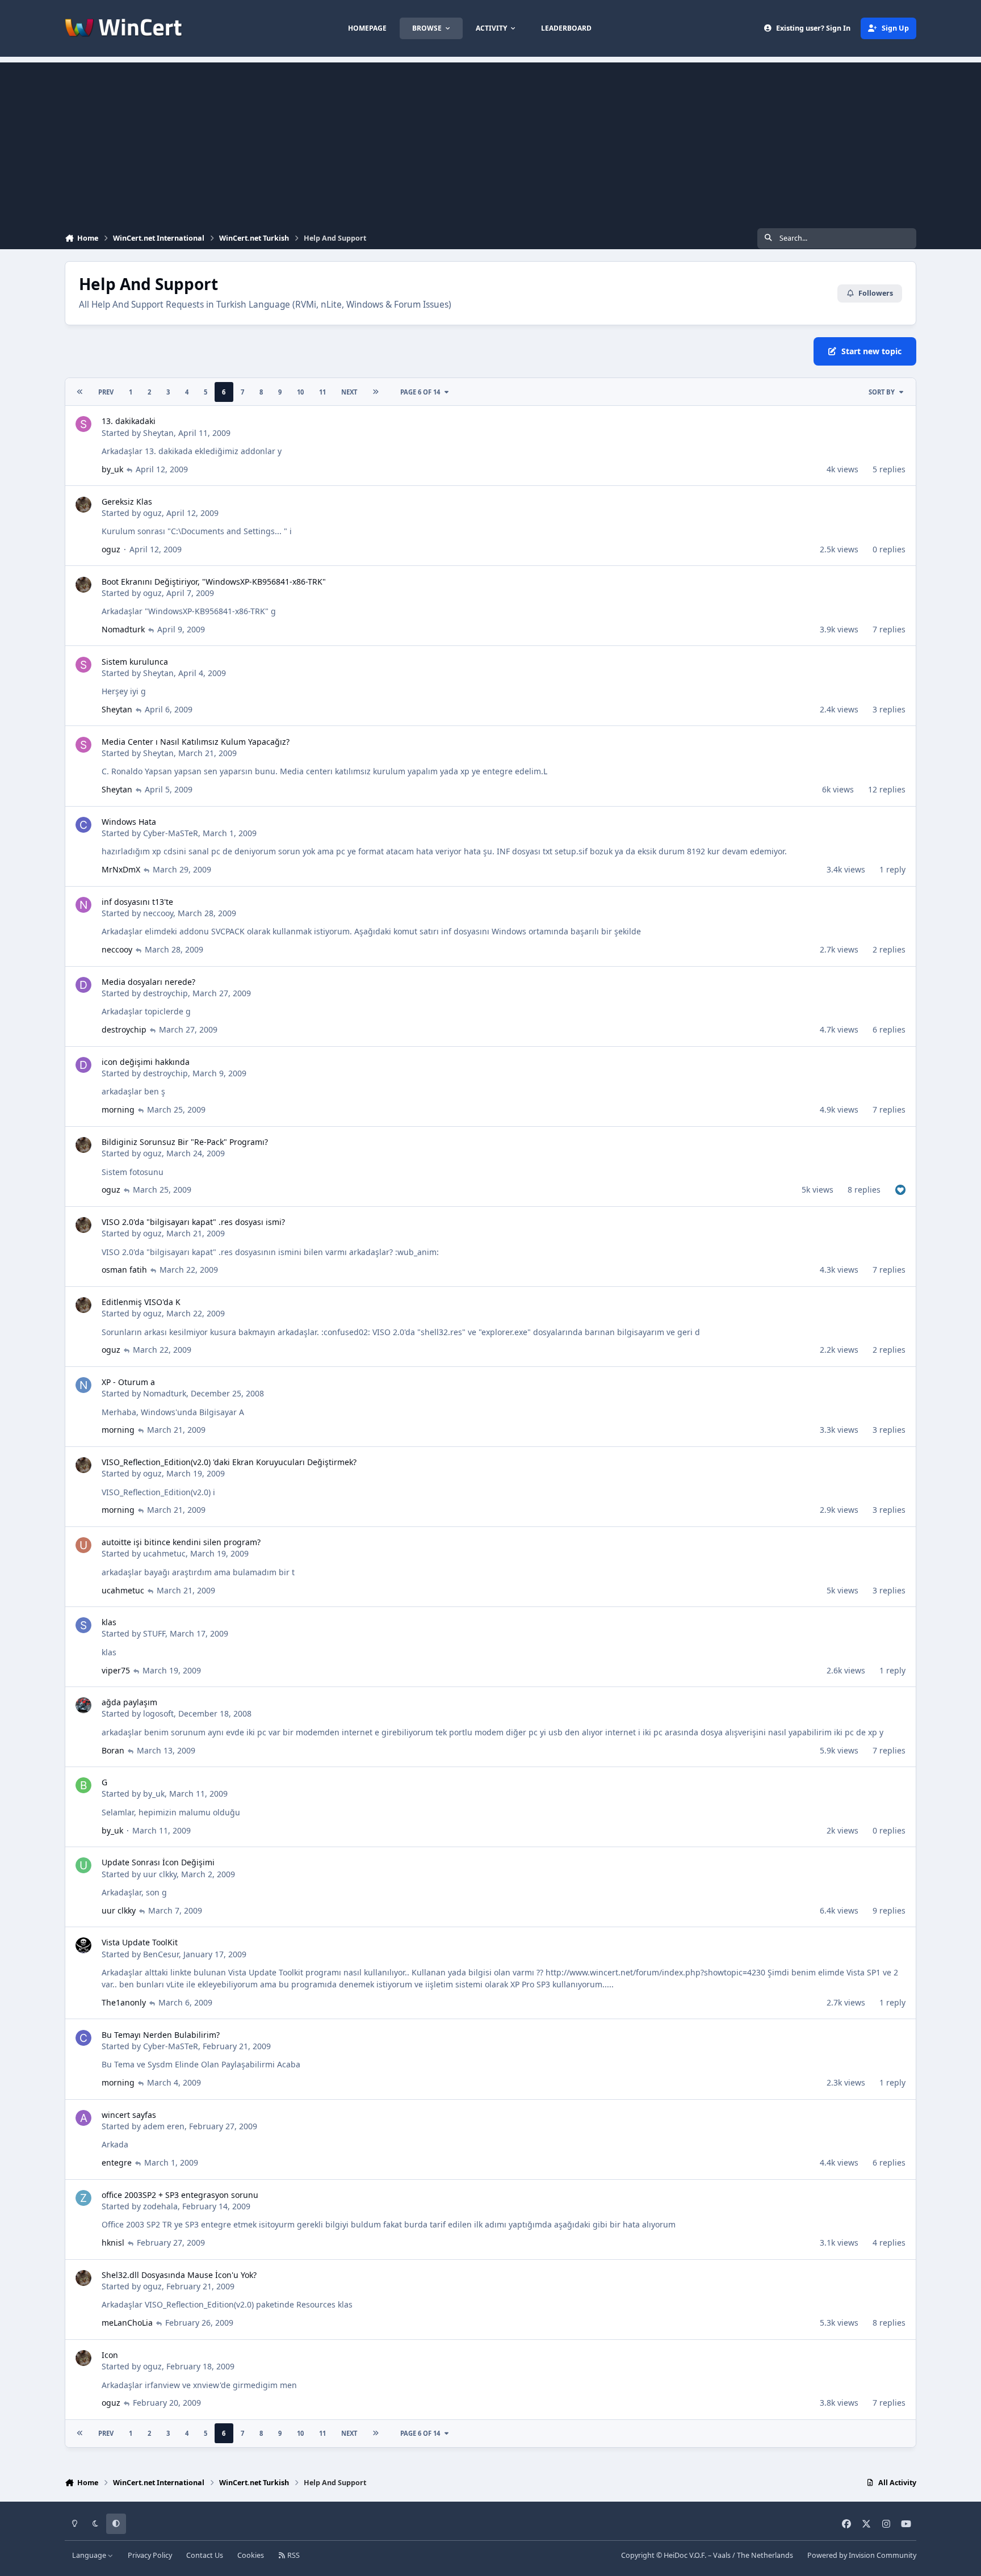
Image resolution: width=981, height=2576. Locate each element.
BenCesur (161, 1954)
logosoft (158, 1713)
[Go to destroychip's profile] (83, 985)
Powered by (862, 2555)
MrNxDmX (121, 869)
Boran (113, 1750)
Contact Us (205, 2555)
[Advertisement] (491, 142)
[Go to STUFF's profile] (83, 1625)
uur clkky (160, 1874)
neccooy (158, 913)
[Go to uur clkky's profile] (83, 1865)
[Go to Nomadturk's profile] (83, 1385)
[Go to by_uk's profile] (83, 1785)
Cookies (251, 2555)
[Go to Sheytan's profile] (83, 424)
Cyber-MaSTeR (171, 833)
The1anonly (124, 2002)
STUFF (154, 1633)
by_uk (112, 469)
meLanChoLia (127, 2323)
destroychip (165, 993)
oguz (152, 513)
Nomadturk (123, 629)
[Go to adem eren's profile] (83, 2118)
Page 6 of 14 (420, 392)
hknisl (113, 2243)
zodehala (160, 2206)
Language (90, 2555)
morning (118, 1109)
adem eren (164, 2126)
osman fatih (124, 1270)
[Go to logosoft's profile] (83, 1705)
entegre (117, 2162)
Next (349, 392)
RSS (293, 2555)
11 (322, 392)
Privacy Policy (150, 2555)
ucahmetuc (164, 1553)
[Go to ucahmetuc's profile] (83, 1545)
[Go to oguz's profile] (83, 505)
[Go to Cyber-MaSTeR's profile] (83, 825)
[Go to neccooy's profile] (83, 905)
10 (300, 392)
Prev (106, 392)
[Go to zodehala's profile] (83, 2198)
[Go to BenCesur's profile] (83, 1945)
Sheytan (158, 433)
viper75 (116, 1670)
